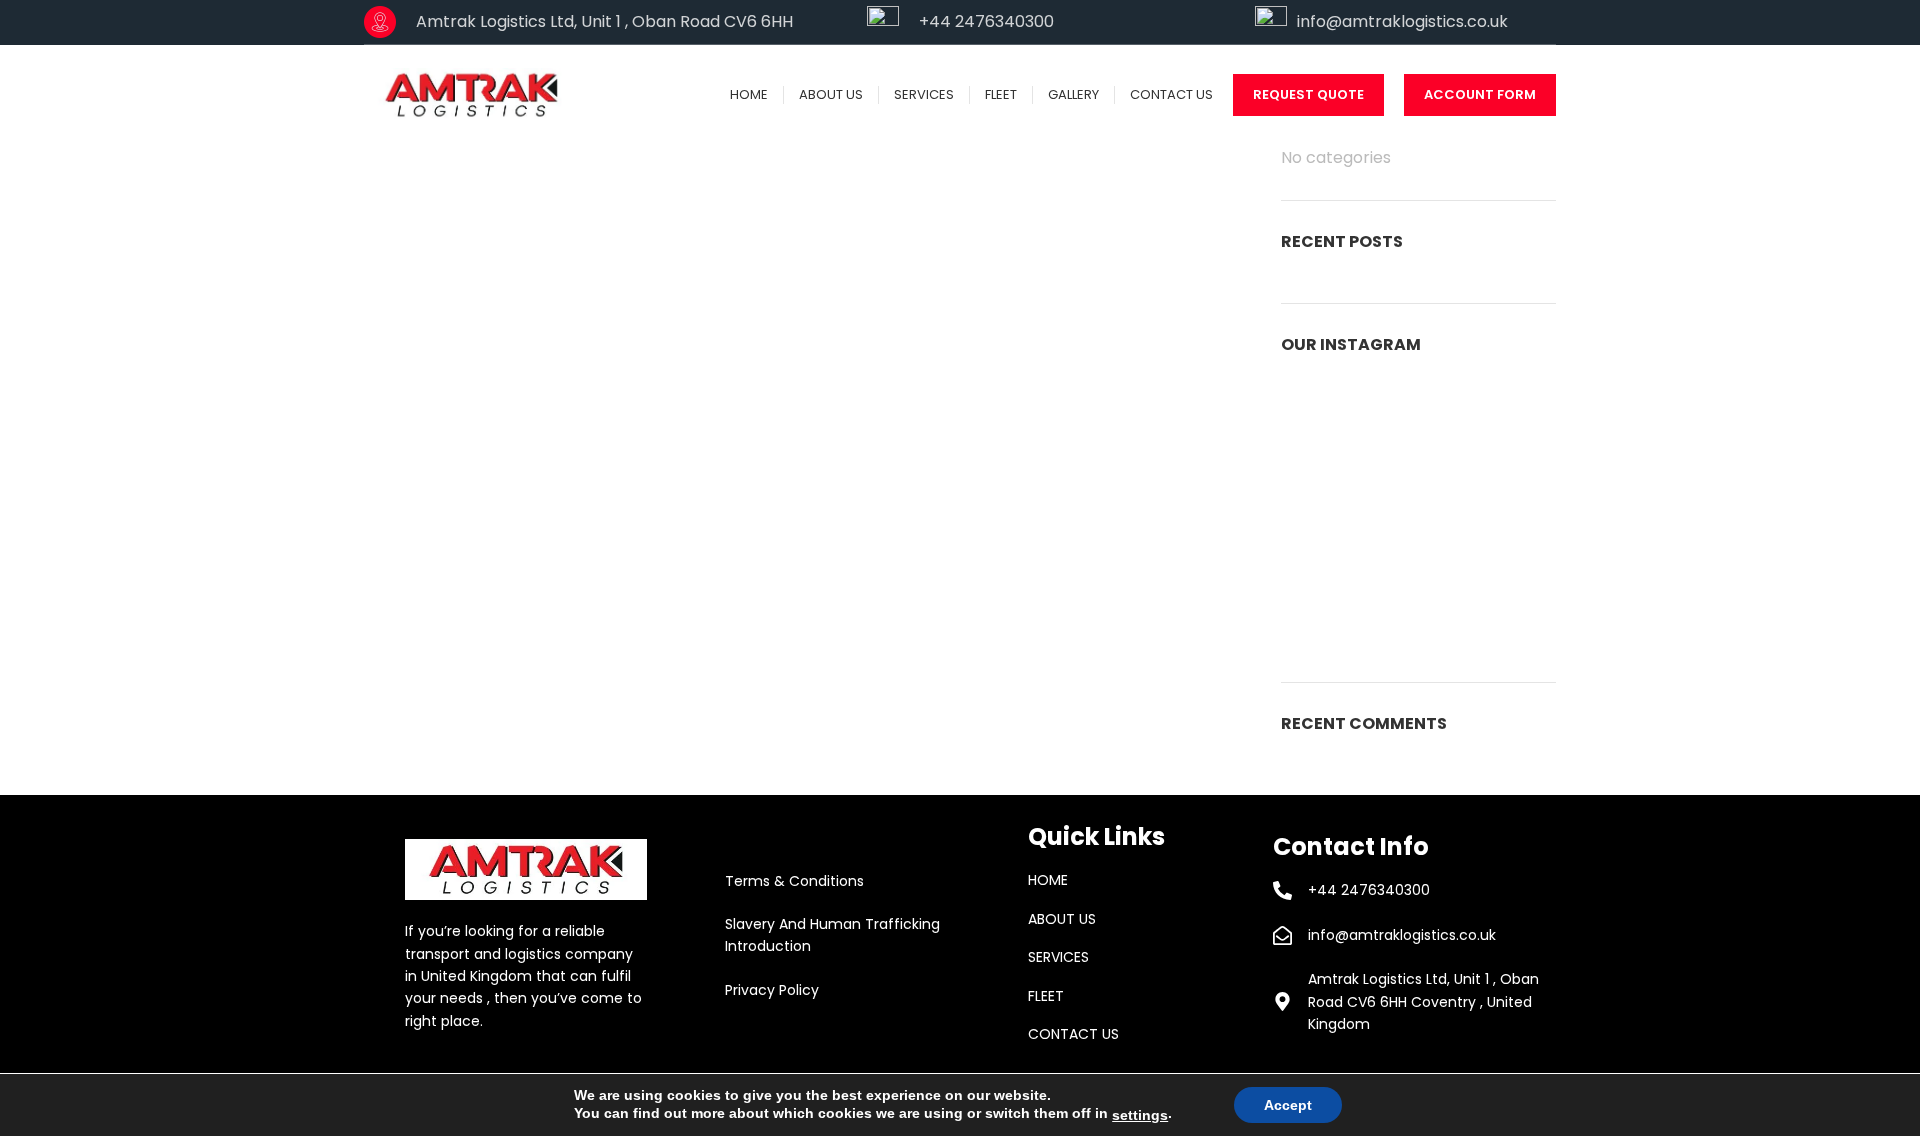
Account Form (1480, 94)
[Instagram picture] (1325, 421)
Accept (1288, 1105)
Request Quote (1308, 94)
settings (1140, 1115)
